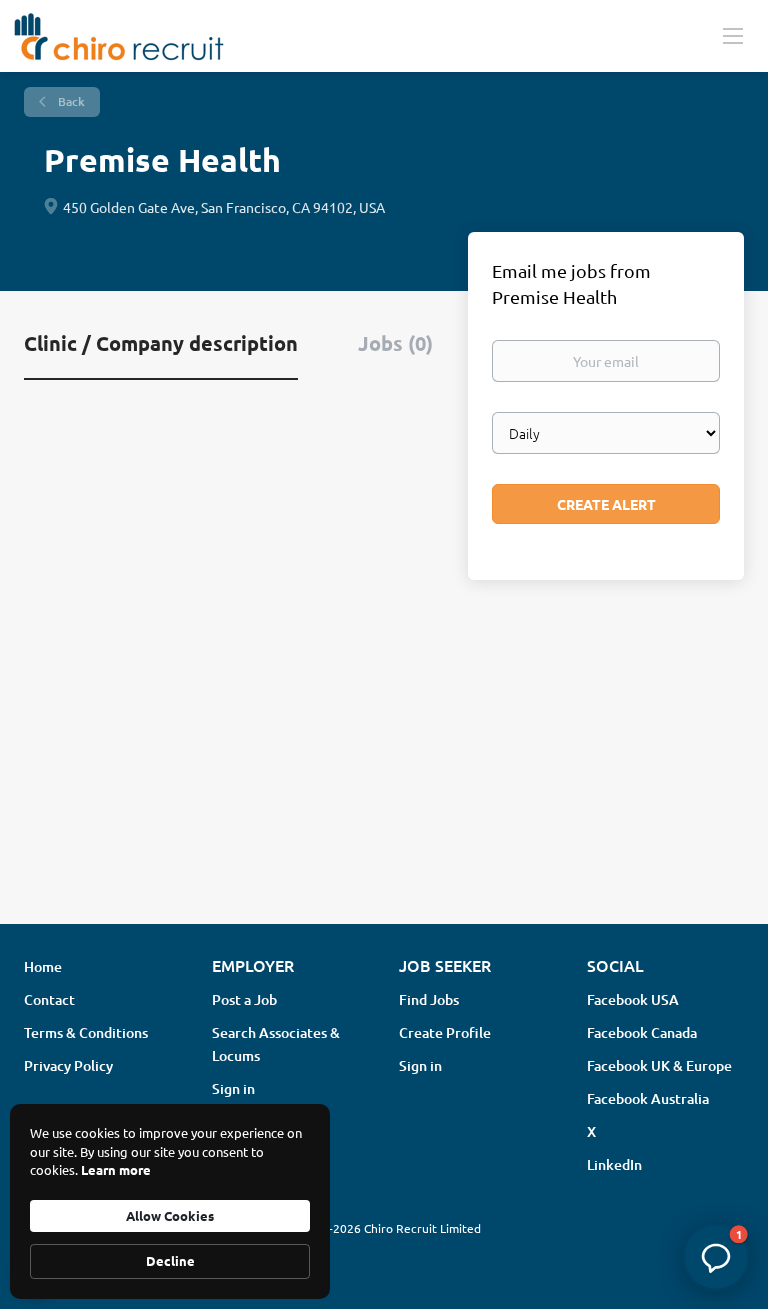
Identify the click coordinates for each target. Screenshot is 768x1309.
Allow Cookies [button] (170, 1215)
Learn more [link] (116, 1169)
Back (70, 101)
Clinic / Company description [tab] (161, 343)
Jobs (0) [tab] (395, 343)
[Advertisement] (384, 750)
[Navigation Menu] (733, 35)
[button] (716, 1257)
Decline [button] (170, 1260)
